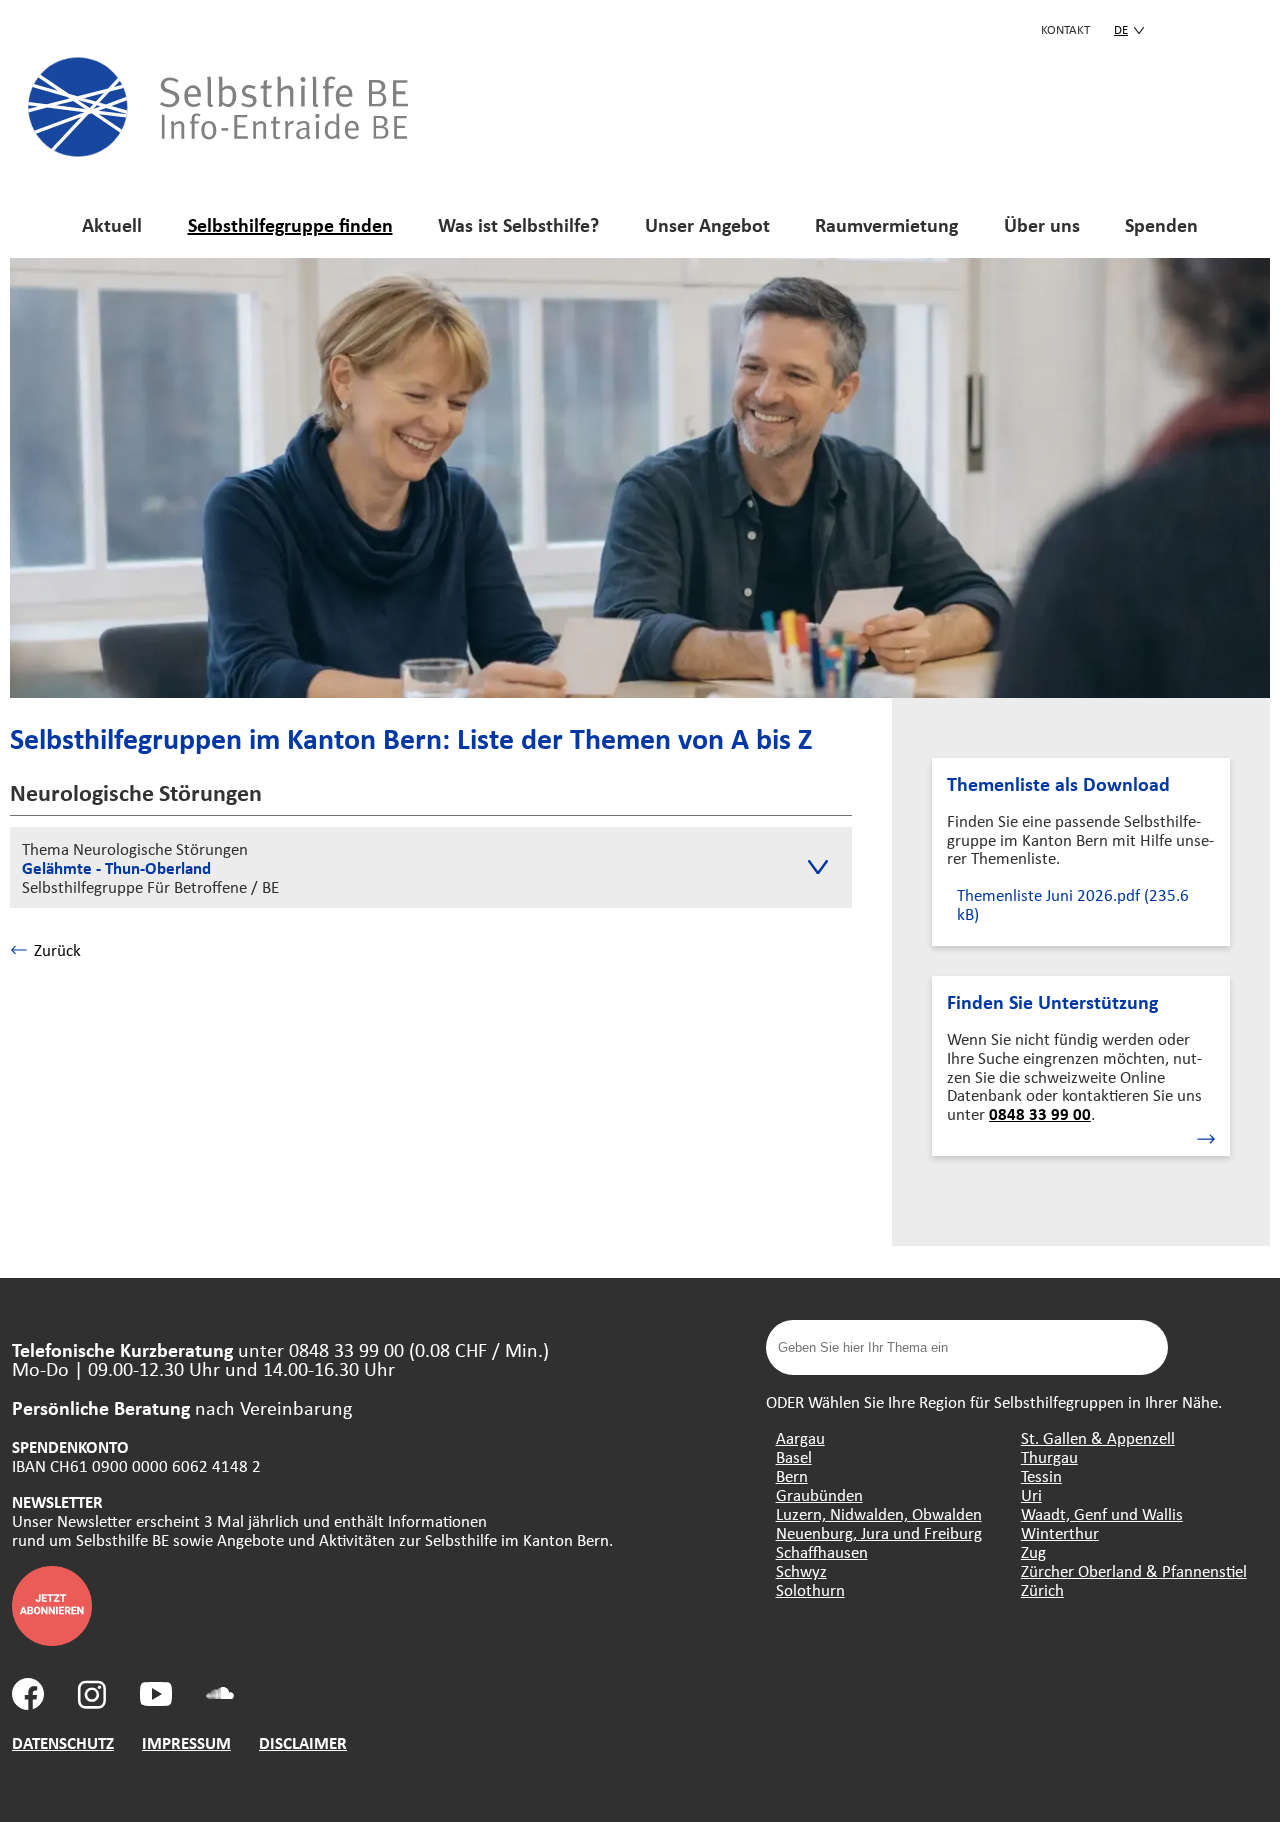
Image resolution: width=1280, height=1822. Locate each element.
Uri (1031, 1494)
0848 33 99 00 (1040, 1113)
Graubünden (819, 1494)
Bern (792, 1475)
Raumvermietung (886, 224)
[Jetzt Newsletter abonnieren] (52, 1639)
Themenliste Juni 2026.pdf (1073, 904)
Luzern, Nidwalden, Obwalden (879, 1513)
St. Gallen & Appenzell (1098, 1437)
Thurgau (1049, 1456)
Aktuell (112, 224)
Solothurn (810, 1589)
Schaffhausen (822, 1551)
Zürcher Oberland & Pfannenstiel (1134, 1570)
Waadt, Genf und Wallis (1102, 1513)
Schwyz (801, 1570)
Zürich (1042, 1589)
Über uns (1042, 224)
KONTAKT (1065, 29)
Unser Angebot (707, 224)
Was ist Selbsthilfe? (518, 224)
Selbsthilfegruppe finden (290, 224)
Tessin (1041, 1475)
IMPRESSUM (186, 1742)
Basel (794, 1456)
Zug (1033, 1551)
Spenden (1161, 224)
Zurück (57, 949)
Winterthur (1060, 1532)
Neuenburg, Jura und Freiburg (879, 1532)
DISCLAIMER (303, 1742)
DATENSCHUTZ (63, 1742)
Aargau (800, 1437)
